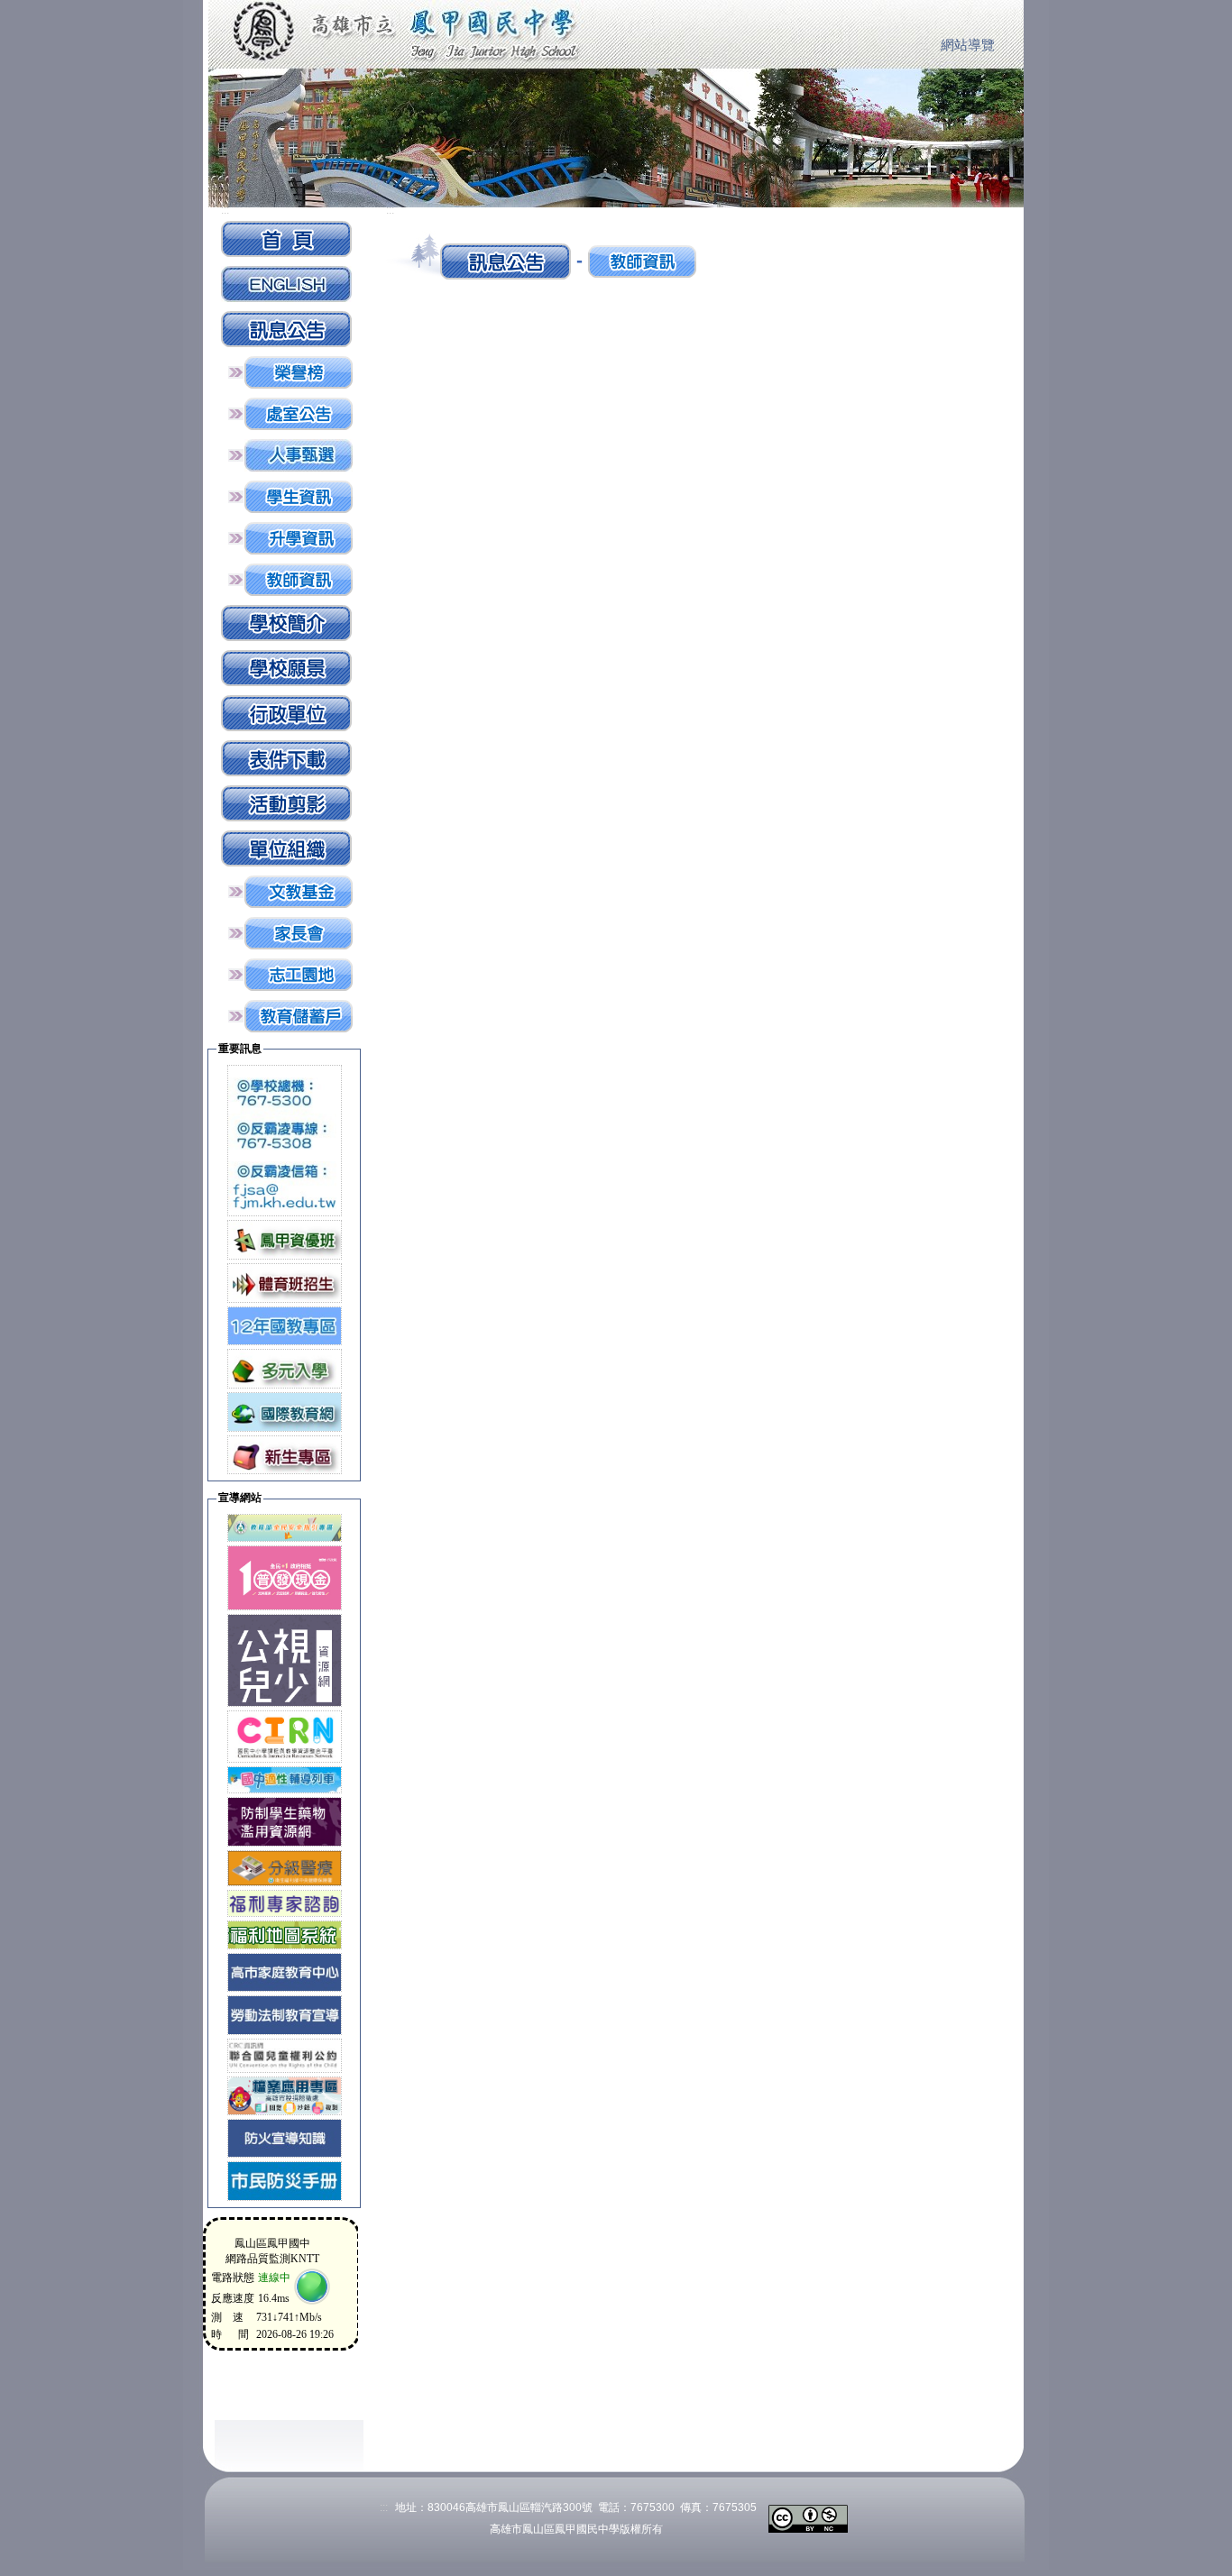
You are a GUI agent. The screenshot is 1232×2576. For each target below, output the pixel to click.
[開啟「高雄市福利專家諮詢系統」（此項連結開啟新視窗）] (285, 1902)
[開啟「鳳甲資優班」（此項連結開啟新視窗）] (285, 1239)
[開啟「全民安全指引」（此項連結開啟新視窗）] (285, 1527)
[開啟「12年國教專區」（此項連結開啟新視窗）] (285, 1325)
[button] (286, 328)
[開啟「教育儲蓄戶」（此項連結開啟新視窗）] (299, 1015)
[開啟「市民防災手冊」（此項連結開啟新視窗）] (285, 2180)
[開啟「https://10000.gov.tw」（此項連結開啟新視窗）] (285, 1577)
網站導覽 (968, 45)
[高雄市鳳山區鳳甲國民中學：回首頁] (286, 238)
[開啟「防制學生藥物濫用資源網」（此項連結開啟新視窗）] (285, 1821)
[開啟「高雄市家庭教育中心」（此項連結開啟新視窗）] (285, 1971)
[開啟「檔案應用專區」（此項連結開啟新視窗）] (285, 2095)
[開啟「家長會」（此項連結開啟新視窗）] (299, 932)
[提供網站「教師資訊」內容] (299, 578)
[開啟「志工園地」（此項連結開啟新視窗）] (299, 973)
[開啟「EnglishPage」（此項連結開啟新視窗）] (286, 283)
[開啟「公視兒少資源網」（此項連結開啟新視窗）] (285, 1659)
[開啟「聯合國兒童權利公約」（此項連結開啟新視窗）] (285, 2054)
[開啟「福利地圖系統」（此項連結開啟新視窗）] (285, 1934)
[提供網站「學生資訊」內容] (299, 495)
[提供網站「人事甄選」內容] (299, 454)
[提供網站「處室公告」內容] (299, 413)
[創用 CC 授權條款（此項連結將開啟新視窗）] (808, 2517)
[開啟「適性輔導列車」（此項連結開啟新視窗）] (285, 1778)
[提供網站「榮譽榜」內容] (299, 371)
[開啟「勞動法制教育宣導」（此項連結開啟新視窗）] (285, 2014)
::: (924, 46)
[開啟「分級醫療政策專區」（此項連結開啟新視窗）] (285, 1867)
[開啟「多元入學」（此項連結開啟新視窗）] (285, 1367)
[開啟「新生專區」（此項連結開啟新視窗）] (285, 1454)
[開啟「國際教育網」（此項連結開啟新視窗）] (285, 1411)
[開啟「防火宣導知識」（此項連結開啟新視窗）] (285, 2137)
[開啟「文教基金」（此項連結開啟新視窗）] (299, 890)
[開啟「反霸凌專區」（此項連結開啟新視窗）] (285, 1139)
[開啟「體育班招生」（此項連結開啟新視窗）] (285, 1282)
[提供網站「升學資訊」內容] (299, 537)
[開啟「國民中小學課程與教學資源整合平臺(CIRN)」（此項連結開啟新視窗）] (285, 1735)
